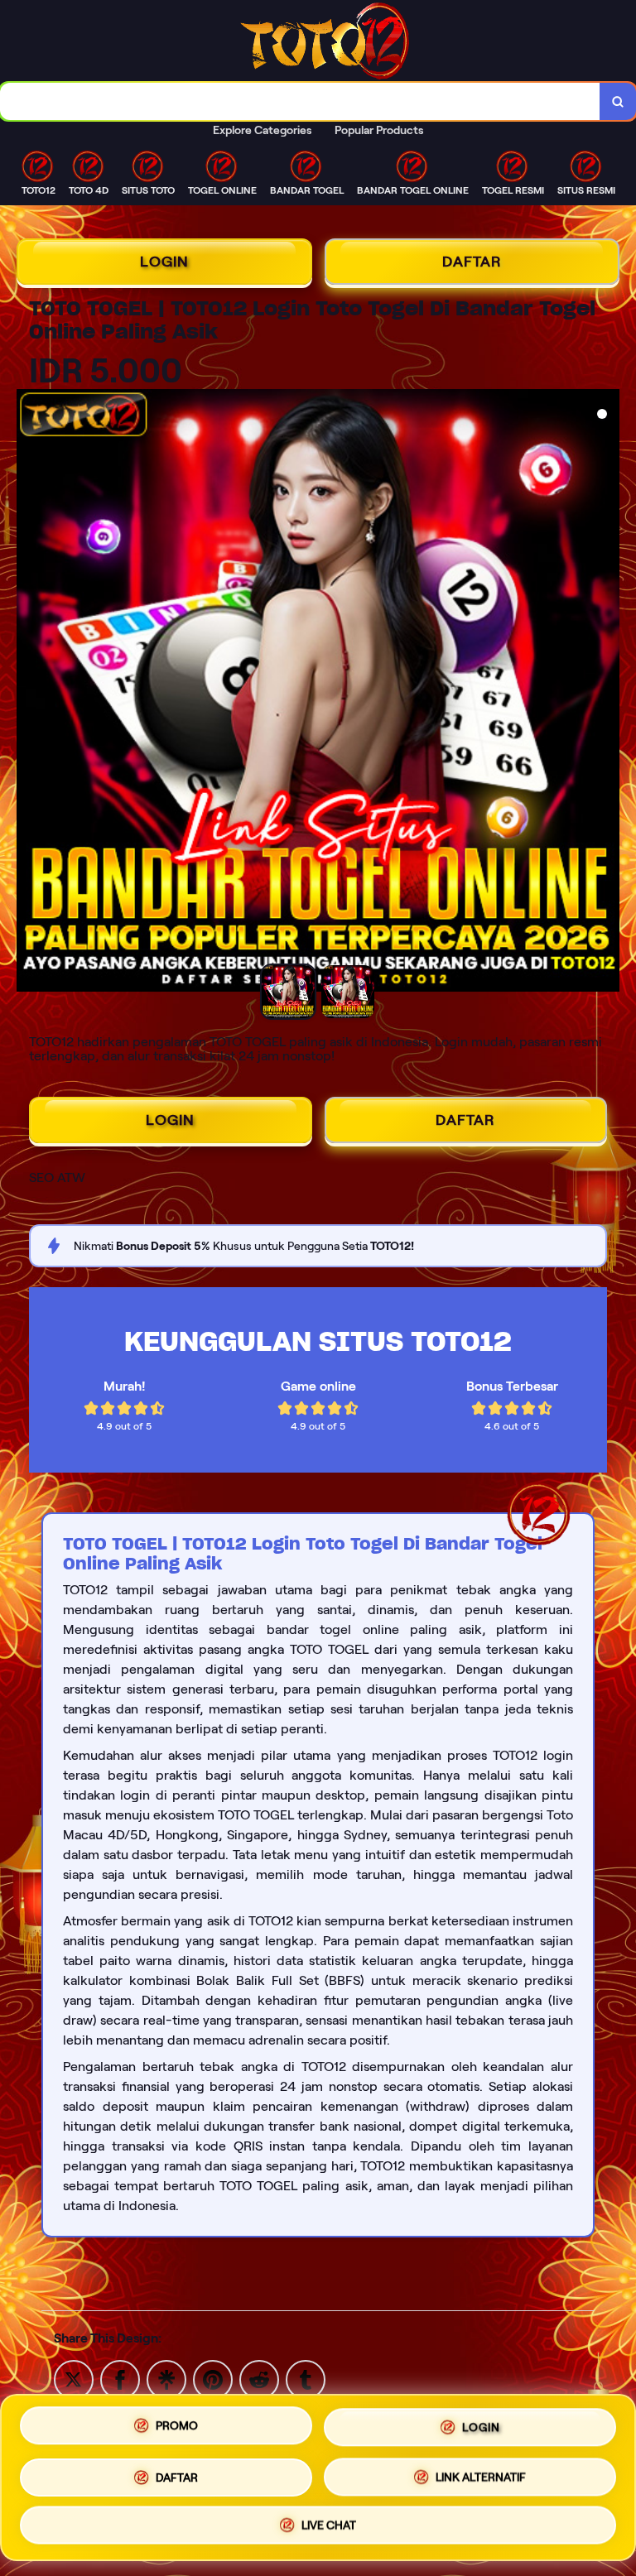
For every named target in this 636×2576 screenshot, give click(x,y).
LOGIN (164, 262)
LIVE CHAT (329, 2521)
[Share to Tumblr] (306, 2379)
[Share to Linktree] (166, 2379)
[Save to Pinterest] (213, 2379)
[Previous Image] (30, 693)
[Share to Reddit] (259, 2379)
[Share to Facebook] (120, 2379)
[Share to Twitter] (74, 2379)
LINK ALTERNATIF (481, 2471)
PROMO (177, 2426)
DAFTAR (472, 262)
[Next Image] (606, 693)
